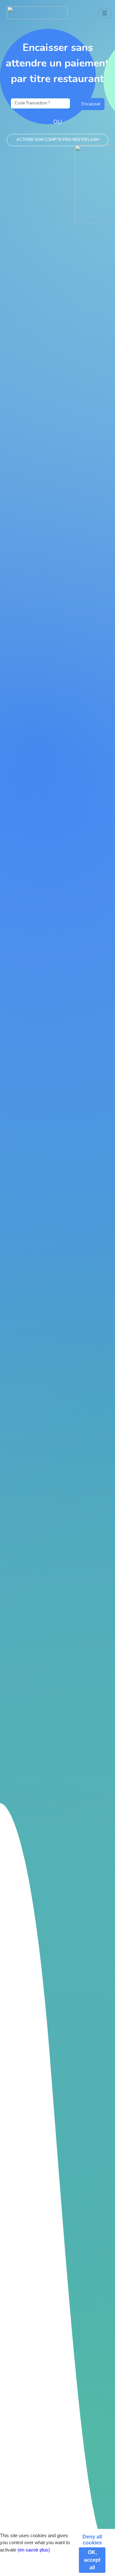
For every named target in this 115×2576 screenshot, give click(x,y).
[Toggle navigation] (105, 14)
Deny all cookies (92, 2540)
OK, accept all (92, 2560)
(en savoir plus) (34, 2550)
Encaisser (91, 104)
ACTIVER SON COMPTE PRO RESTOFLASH (58, 140)
